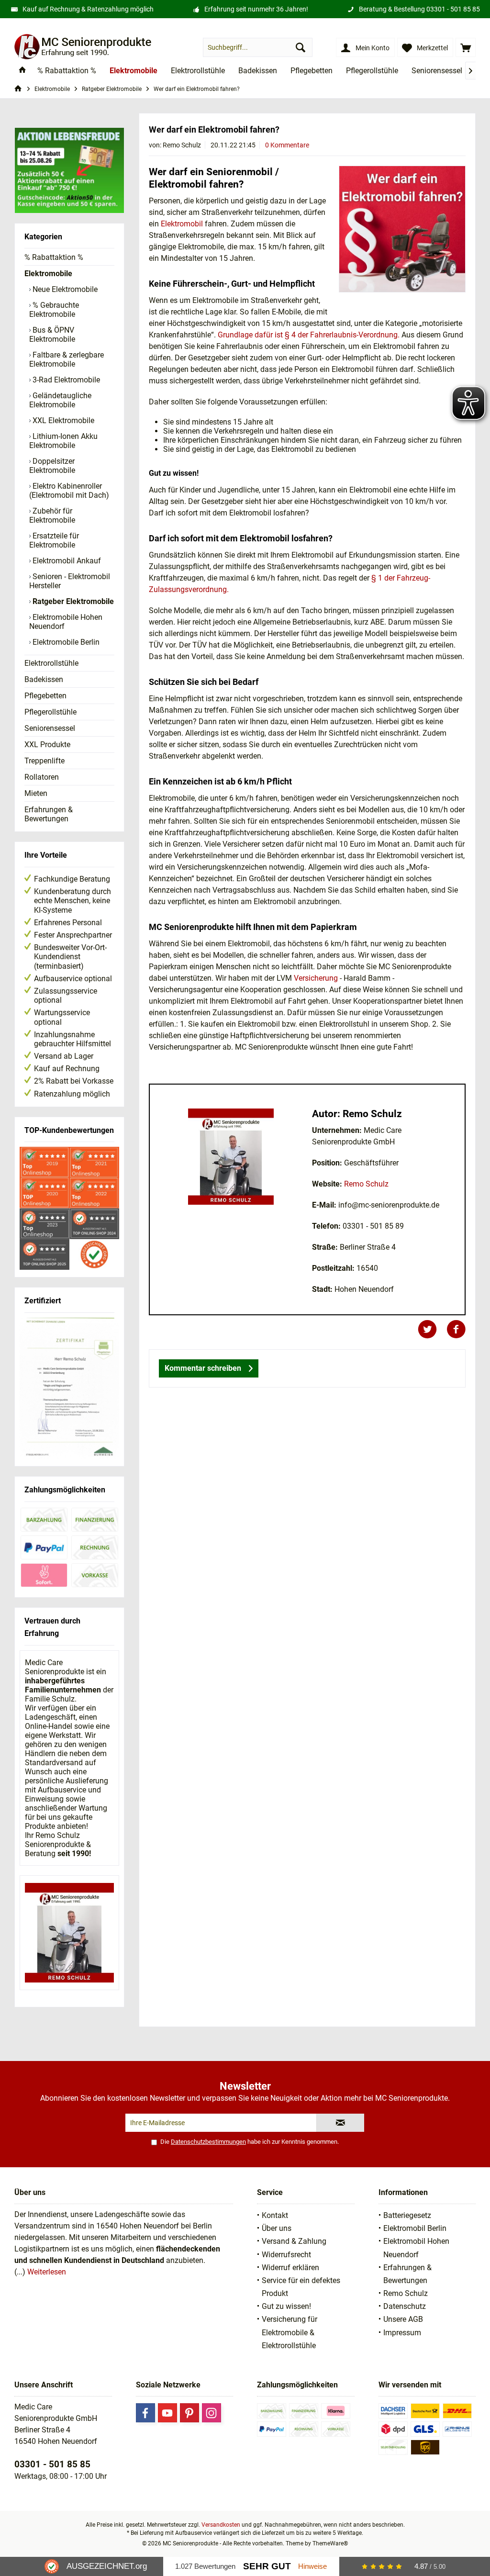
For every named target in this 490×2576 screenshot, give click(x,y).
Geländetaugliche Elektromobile (60, 400)
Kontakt (275, 2215)
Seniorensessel (50, 728)
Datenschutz (405, 2306)
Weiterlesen (47, 2272)
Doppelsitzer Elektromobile (52, 466)
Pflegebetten (45, 696)
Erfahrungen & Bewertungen (49, 814)
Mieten (36, 793)
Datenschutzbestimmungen (208, 2142)
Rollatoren (42, 777)
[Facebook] (145, 2413)
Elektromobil (182, 224)
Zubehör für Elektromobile (52, 515)
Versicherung (316, 978)
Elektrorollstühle (51, 663)
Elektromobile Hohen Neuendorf (66, 622)
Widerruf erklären (290, 2268)
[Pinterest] (189, 2413)
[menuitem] (466, 47)
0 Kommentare (287, 145)
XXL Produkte (47, 745)
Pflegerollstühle (50, 712)
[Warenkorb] (466, 47)
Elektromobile (48, 274)
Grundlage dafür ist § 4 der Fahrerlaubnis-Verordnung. (309, 335)
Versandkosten (221, 2525)
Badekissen (44, 679)
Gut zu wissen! (286, 2306)
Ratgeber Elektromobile (72, 601)
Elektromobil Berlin (415, 2228)
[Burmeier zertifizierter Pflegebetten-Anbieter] (69, 1389)
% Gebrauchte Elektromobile (54, 310)
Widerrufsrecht (286, 2255)
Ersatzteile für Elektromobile (54, 540)
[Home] (22, 71)
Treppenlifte (45, 761)
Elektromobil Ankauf (66, 561)
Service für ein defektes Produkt (301, 2287)
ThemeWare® (330, 2543)
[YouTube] (167, 2413)
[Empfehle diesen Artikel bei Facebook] (456, 1329)
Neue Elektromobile (64, 289)
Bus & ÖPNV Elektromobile (52, 335)
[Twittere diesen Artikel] (432, 1329)
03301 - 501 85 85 (453, 9)
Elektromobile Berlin (65, 642)
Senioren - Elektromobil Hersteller (70, 581)
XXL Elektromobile (62, 420)
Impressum (402, 2333)
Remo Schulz (366, 1184)
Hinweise (312, 2566)
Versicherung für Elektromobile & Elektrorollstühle (290, 2332)
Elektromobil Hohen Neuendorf (416, 2248)
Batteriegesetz (407, 2215)
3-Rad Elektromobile (65, 380)
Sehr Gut (267, 2566)
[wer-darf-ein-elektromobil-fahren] (402, 229)
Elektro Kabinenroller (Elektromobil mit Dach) (69, 491)
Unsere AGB (403, 2319)
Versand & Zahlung (294, 2241)
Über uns (277, 2228)
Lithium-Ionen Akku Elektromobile (63, 441)
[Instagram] (212, 2413)
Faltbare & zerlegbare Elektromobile (67, 359)
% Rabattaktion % (54, 257)
